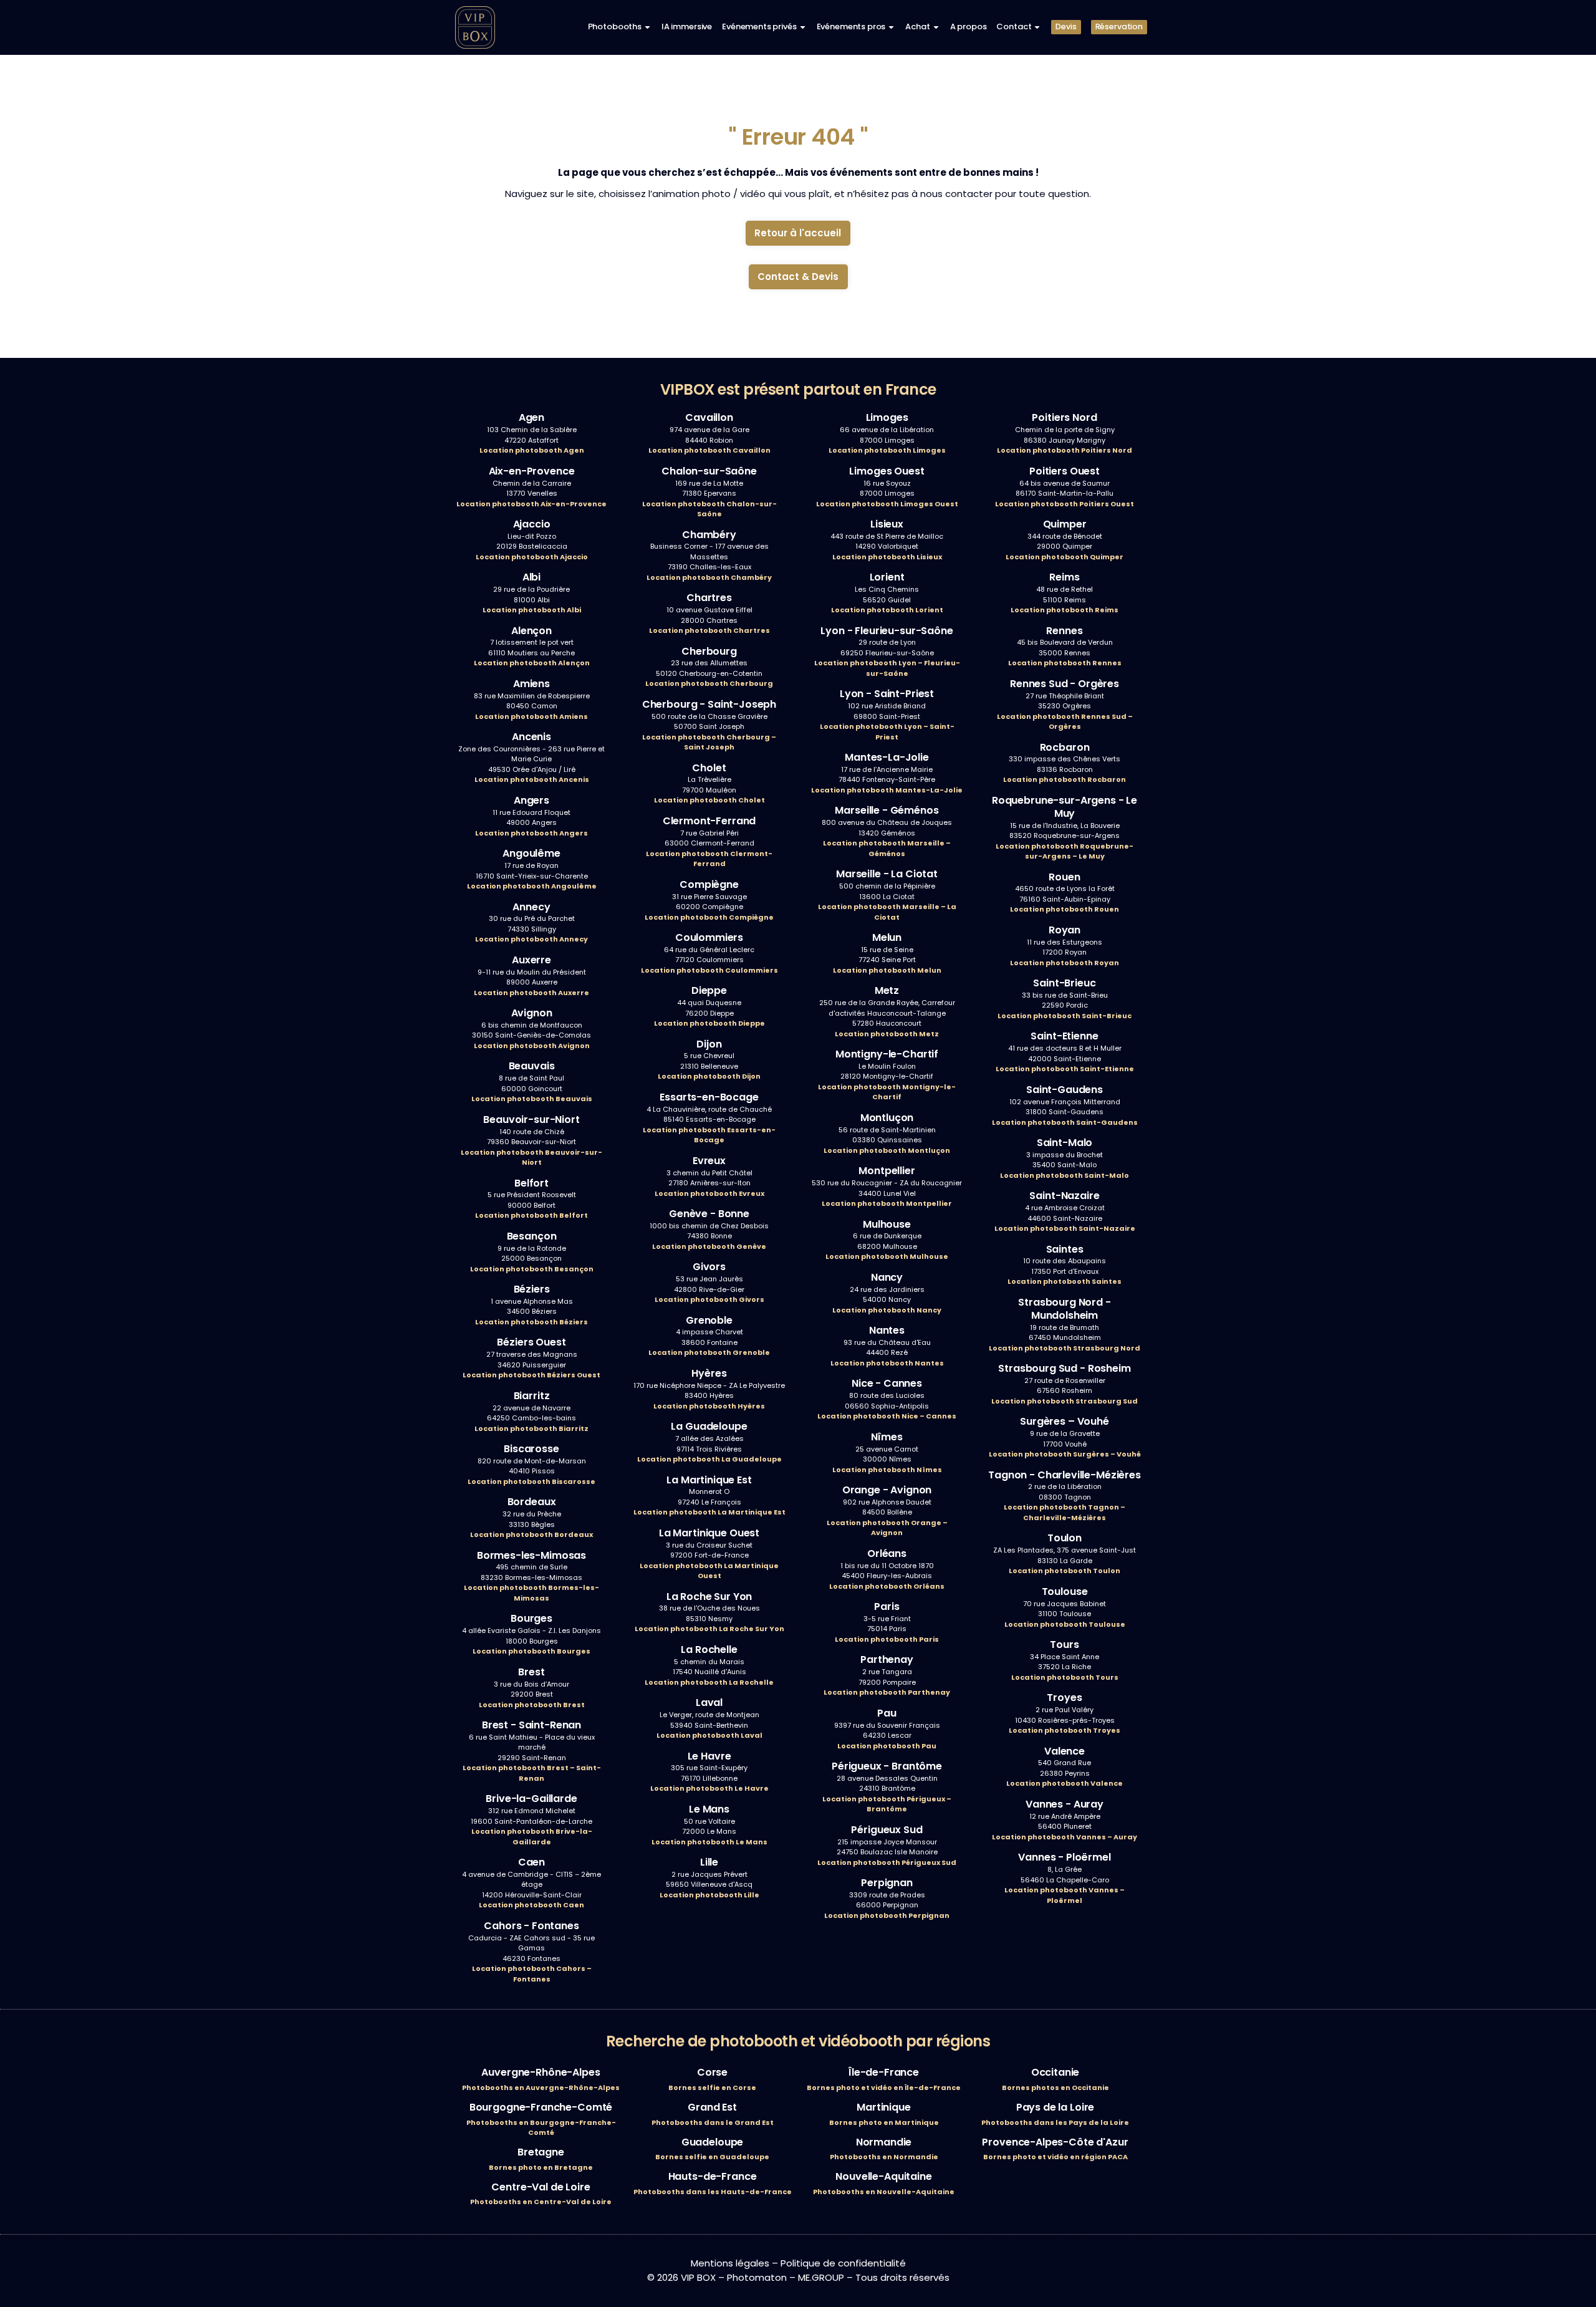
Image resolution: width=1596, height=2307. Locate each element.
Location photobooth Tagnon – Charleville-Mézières (1065, 1512)
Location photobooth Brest (532, 1705)
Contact (1014, 26)
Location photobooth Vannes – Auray (1065, 1837)
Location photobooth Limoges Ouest (887, 504)
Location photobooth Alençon (532, 663)
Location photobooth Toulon (1065, 1571)
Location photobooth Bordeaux (531, 1534)
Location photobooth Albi (532, 610)
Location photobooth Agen (532, 450)
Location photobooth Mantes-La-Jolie (887, 790)
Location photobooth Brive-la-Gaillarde (532, 1837)
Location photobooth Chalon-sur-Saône (709, 509)
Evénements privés (759, 26)
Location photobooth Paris (887, 1639)
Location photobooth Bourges (531, 1651)
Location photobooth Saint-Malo (1065, 1175)
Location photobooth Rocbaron (1065, 779)
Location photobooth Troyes (1065, 1730)
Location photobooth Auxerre (531, 993)
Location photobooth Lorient (887, 610)
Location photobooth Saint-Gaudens (1065, 1122)
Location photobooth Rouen (1065, 909)
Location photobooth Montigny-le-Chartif (887, 1092)
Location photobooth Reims (1065, 610)
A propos (969, 26)
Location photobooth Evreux (709, 1193)
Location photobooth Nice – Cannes (887, 1416)
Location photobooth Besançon (532, 1269)
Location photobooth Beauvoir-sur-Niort (531, 1158)
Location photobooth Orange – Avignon (887, 1528)
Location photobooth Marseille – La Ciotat (887, 912)
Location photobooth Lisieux (887, 557)
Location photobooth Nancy (887, 1310)
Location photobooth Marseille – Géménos (887, 848)
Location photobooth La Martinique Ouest (709, 1571)
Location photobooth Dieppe (709, 1023)
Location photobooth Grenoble (709, 1352)
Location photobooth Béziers (531, 1322)
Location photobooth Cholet (709, 800)
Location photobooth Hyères (709, 1406)
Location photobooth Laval (709, 1735)
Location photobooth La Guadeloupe (709, 1459)
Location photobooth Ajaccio (532, 557)
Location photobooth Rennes (1065, 663)
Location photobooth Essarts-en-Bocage (709, 1135)
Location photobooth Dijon (709, 1076)
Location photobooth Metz (887, 1034)
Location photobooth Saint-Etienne (1065, 1069)
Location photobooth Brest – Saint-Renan (532, 1773)
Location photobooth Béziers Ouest (531, 1375)
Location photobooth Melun (887, 970)
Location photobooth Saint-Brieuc (1065, 1016)
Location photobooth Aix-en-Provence (531, 504)
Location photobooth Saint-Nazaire (1065, 1228)
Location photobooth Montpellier (887, 1203)
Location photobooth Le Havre (709, 1788)
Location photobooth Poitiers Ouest (1065, 504)
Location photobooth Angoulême (532, 886)
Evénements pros (851, 26)
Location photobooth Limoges (887, 450)
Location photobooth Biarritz (531, 1428)
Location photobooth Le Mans (709, 1842)
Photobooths (615, 26)
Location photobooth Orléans (887, 1586)
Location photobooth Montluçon (887, 1150)
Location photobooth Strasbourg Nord (1065, 1348)
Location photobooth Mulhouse (887, 1256)
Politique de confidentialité (843, 2263)
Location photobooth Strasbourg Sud (1065, 1401)
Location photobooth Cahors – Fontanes (532, 1974)
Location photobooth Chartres (709, 630)
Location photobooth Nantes (887, 1363)
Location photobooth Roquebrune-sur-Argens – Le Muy (1065, 851)
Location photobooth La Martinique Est (709, 1512)
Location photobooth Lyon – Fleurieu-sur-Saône (887, 668)
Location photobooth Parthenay (887, 1692)
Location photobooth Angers (531, 833)
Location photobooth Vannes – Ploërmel (1065, 1895)
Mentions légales (730, 2263)
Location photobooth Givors (709, 1299)
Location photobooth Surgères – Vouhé (1065, 1454)
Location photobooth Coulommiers (709, 970)
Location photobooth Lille (709, 1895)
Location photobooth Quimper (1065, 557)
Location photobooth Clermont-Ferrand (709, 859)
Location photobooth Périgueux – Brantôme (887, 1804)
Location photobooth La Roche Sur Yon (709, 1629)
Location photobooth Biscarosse (531, 1481)
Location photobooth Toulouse (1065, 1624)
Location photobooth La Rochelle (709, 1682)
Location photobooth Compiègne (709, 917)
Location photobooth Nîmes (887, 1470)
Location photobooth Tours (1065, 1677)
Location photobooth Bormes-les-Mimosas (531, 1593)
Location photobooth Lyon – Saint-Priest (887, 732)
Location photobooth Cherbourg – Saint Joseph (709, 742)
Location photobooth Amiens (531, 716)
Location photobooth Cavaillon (709, 450)
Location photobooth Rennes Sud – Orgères (1065, 722)
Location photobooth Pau (887, 1746)
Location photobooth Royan (1065, 963)
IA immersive (687, 26)
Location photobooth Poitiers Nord (1065, 450)
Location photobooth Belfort (531, 1215)
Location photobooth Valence (1065, 1783)
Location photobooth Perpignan (887, 1915)
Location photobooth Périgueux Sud (887, 1862)
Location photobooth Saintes (1065, 1281)
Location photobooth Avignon (532, 1046)
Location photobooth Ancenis (532, 779)
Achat (917, 26)
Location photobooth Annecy (531, 939)
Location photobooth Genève (709, 1246)
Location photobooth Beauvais (532, 1099)
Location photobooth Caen (531, 1905)
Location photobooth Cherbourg (709, 683)
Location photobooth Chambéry (709, 577)
